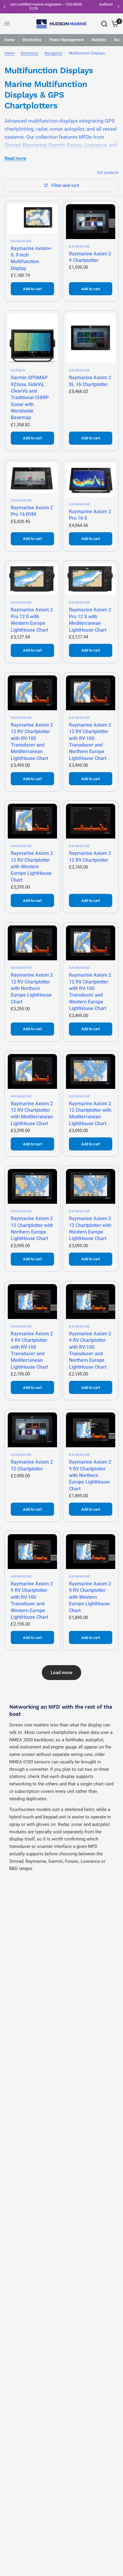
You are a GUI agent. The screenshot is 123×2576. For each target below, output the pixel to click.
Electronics (32, 40)
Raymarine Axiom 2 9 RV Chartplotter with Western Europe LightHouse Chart (90, 1597)
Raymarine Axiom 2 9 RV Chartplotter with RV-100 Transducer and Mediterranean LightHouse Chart (32, 1350)
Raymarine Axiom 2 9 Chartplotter (90, 257)
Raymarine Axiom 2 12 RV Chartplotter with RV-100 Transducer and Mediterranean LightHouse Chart (32, 742)
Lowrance (96, 145)
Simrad (13, 145)
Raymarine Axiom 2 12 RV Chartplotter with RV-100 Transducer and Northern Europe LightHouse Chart (90, 742)
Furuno (75, 145)
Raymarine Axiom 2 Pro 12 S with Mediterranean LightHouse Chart (90, 620)
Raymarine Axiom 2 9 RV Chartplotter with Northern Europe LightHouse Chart (90, 1475)
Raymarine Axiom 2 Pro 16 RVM (32, 511)
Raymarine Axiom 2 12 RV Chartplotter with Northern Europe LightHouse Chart (32, 988)
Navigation (53, 53)
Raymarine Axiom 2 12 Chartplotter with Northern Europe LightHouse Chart (32, 1228)
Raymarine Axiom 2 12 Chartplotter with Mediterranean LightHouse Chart (90, 1114)
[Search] (104, 24)
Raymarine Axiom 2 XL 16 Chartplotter (90, 381)
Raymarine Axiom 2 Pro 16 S (90, 515)
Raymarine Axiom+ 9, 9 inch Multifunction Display (31, 258)
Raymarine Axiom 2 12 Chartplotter (32, 1465)
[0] (114, 24)
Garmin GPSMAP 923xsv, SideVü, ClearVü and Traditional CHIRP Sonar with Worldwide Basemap (30, 398)
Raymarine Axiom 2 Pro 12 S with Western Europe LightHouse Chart (32, 620)
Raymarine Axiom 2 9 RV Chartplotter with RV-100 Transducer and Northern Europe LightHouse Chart (90, 1350)
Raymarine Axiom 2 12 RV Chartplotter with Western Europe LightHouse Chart (32, 867)
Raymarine (34, 145)
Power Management (66, 40)
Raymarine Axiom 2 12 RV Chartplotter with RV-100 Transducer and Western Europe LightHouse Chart (90, 992)
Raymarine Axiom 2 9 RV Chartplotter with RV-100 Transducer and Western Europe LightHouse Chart (32, 1600)
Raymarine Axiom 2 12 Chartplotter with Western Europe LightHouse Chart (90, 1228)
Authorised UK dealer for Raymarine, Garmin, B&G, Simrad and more (67, 6)
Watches (99, 40)
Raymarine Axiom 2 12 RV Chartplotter (90, 857)
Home (10, 40)
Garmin (57, 145)
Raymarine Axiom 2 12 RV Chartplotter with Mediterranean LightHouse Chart (32, 1114)
